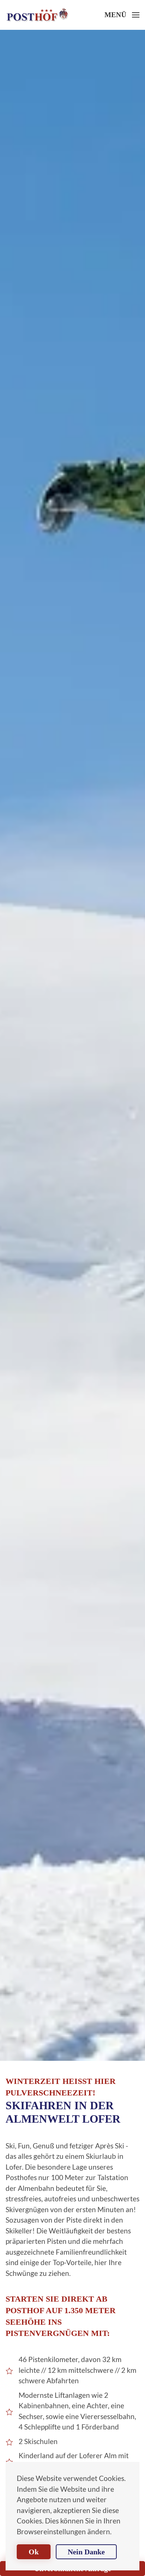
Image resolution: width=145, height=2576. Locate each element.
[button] (122, 15)
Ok (34, 2552)
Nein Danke (86, 2552)
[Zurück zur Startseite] (37, 15)
